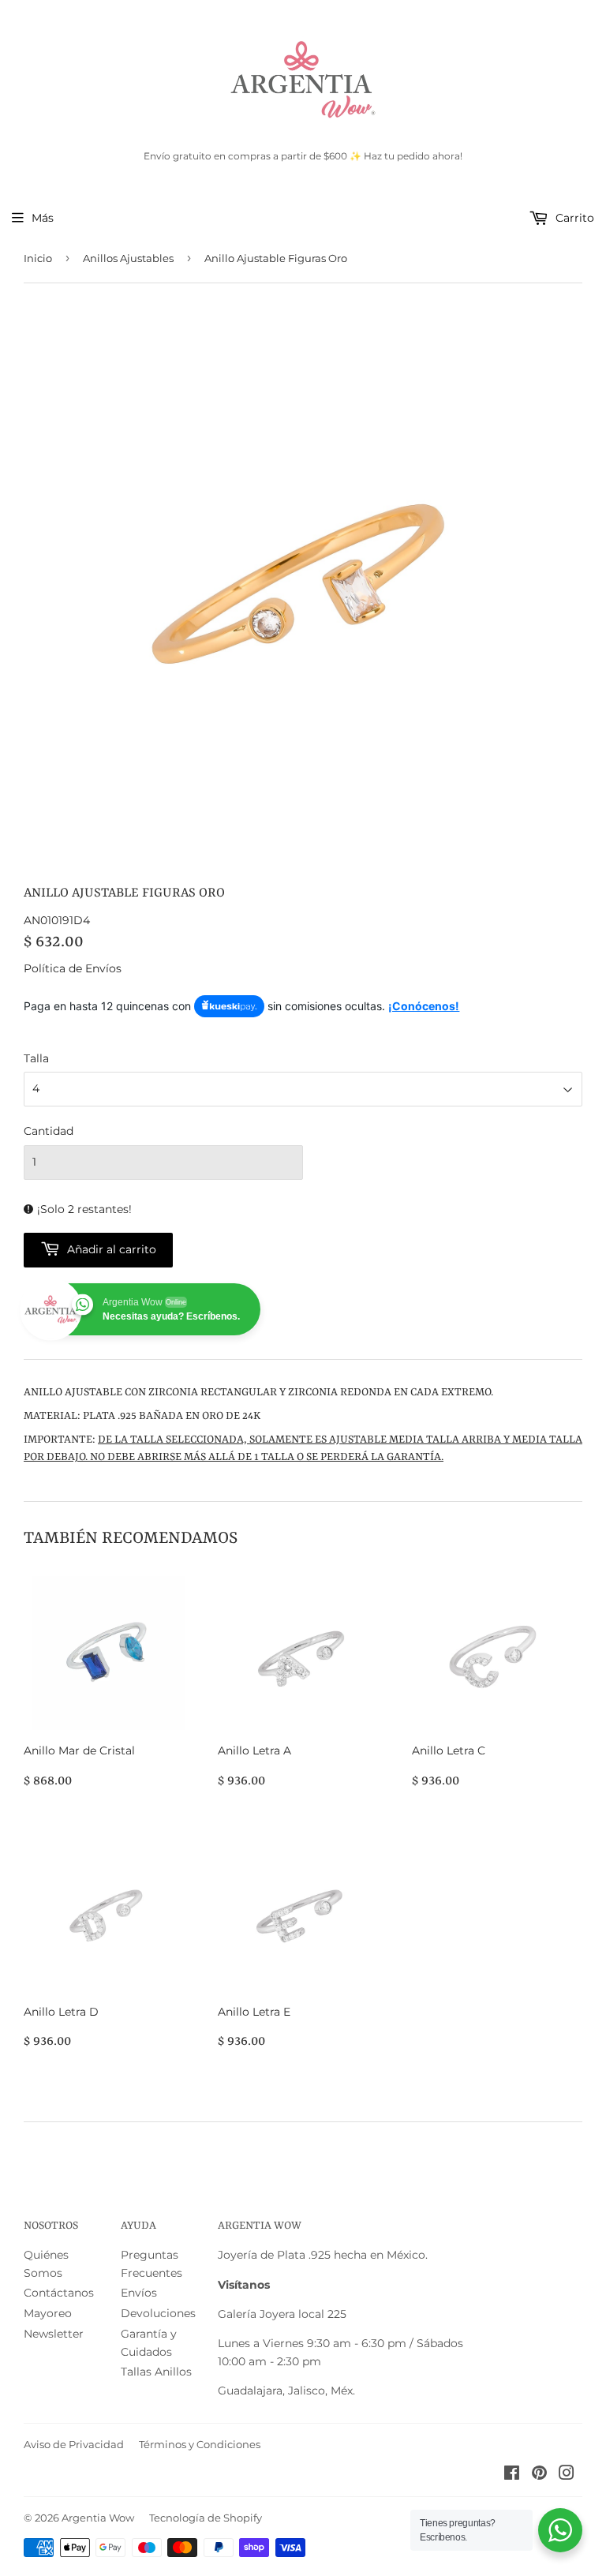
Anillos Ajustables (128, 258)
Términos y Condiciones (200, 2444)
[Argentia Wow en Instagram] (567, 2475)
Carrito (573, 218)
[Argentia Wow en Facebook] (512, 2475)
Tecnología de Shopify (206, 2518)
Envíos (139, 2293)
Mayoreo (48, 2313)
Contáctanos (59, 2293)
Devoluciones (158, 2313)
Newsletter (54, 2334)
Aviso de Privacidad (74, 2444)
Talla (36, 1058)
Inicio (38, 258)
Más (43, 218)
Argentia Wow (98, 2518)
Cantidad (49, 1131)
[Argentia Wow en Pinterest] (539, 2475)
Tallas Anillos (156, 2372)
